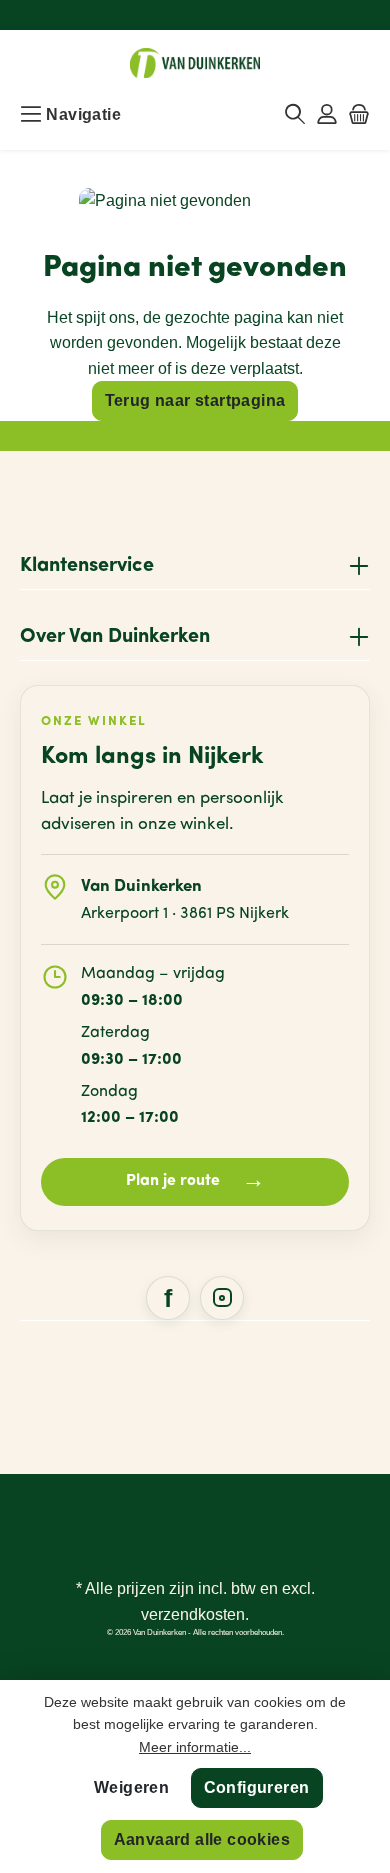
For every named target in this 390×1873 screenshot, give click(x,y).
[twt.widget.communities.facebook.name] (168, 1298)
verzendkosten (193, 1614)
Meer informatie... (195, 1747)
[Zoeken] (295, 115)
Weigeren (131, 1787)
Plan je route (195, 1181)
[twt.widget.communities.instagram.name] (222, 1298)
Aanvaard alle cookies (202, 1839)
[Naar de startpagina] (195, 63)
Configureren (257, 1787)
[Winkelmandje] (359, 115)
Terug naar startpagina (195, 400)
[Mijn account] (327, 115)
